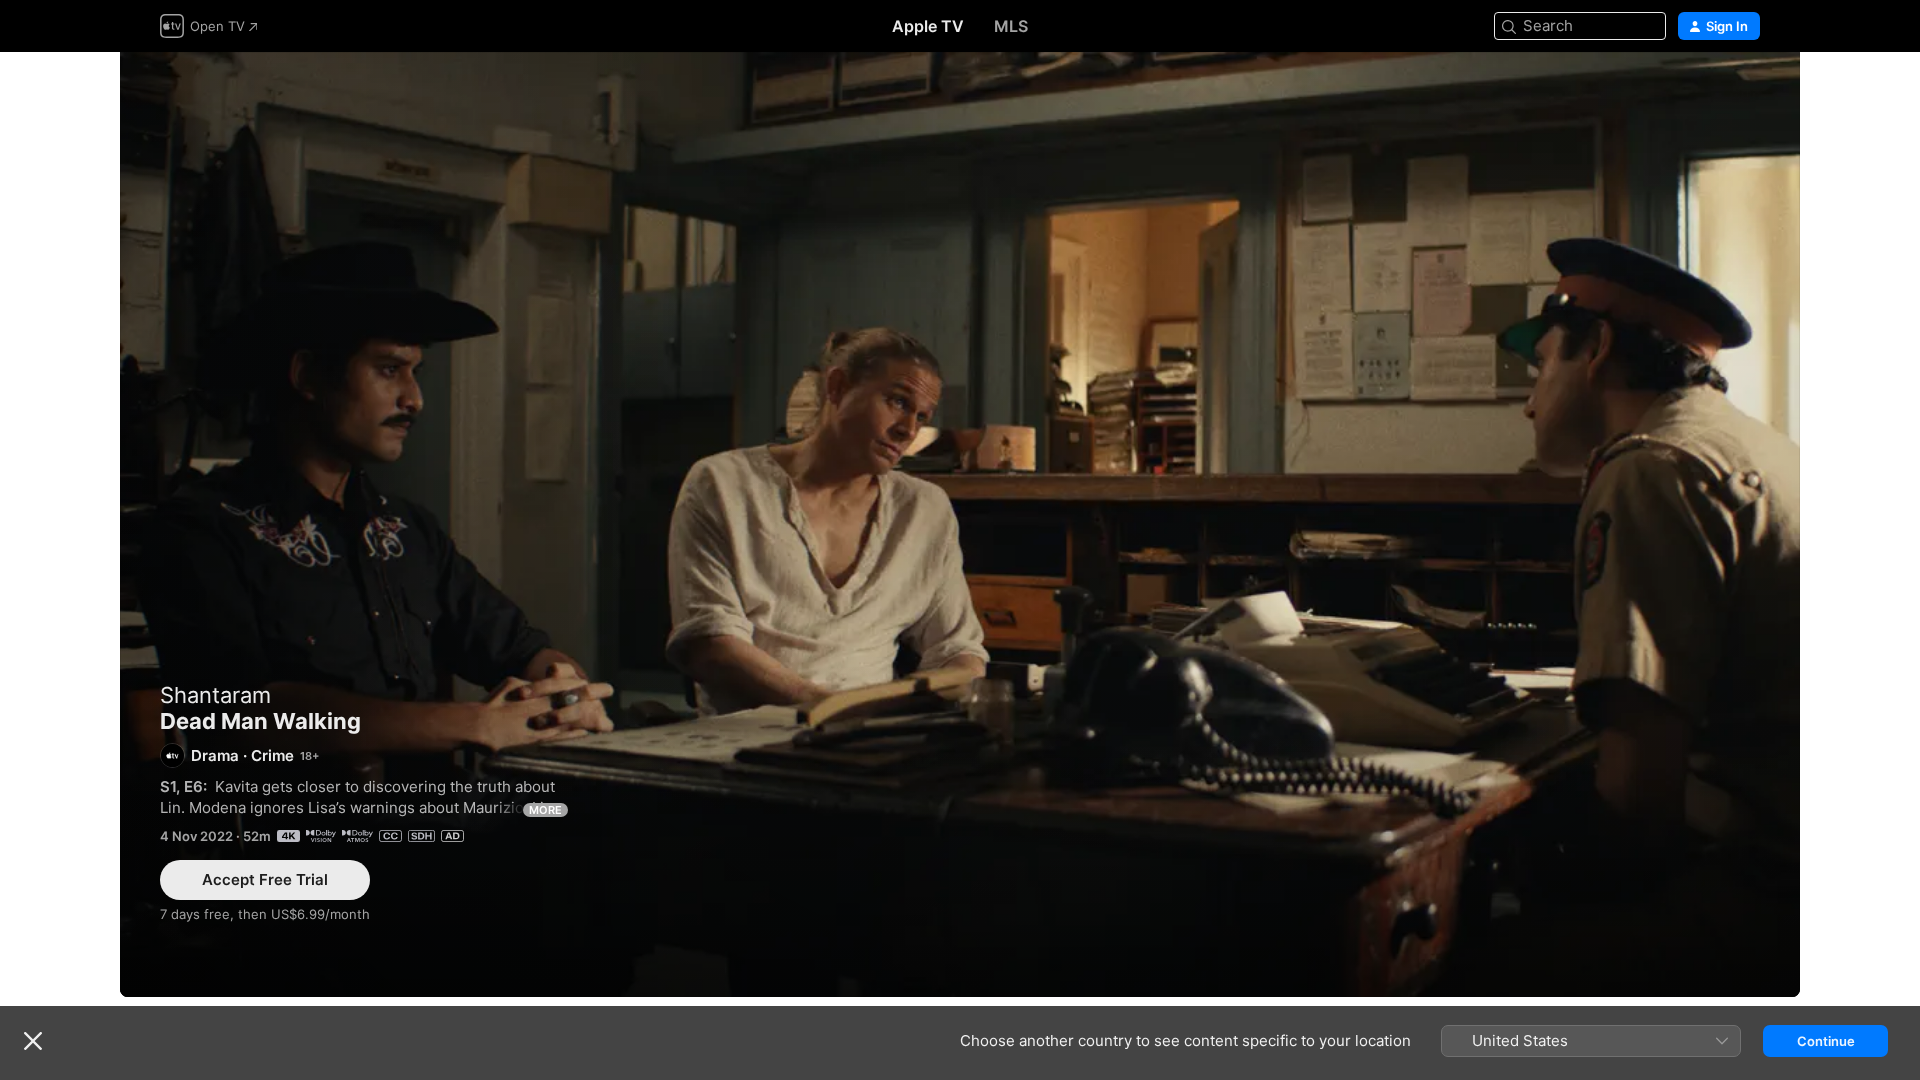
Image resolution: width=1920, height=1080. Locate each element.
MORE (545, 810)
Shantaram (215, 695)
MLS (1011, 26)
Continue (1826, 1041)
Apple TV (928, 26)
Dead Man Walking (960, 524)
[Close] (33, 1041)
